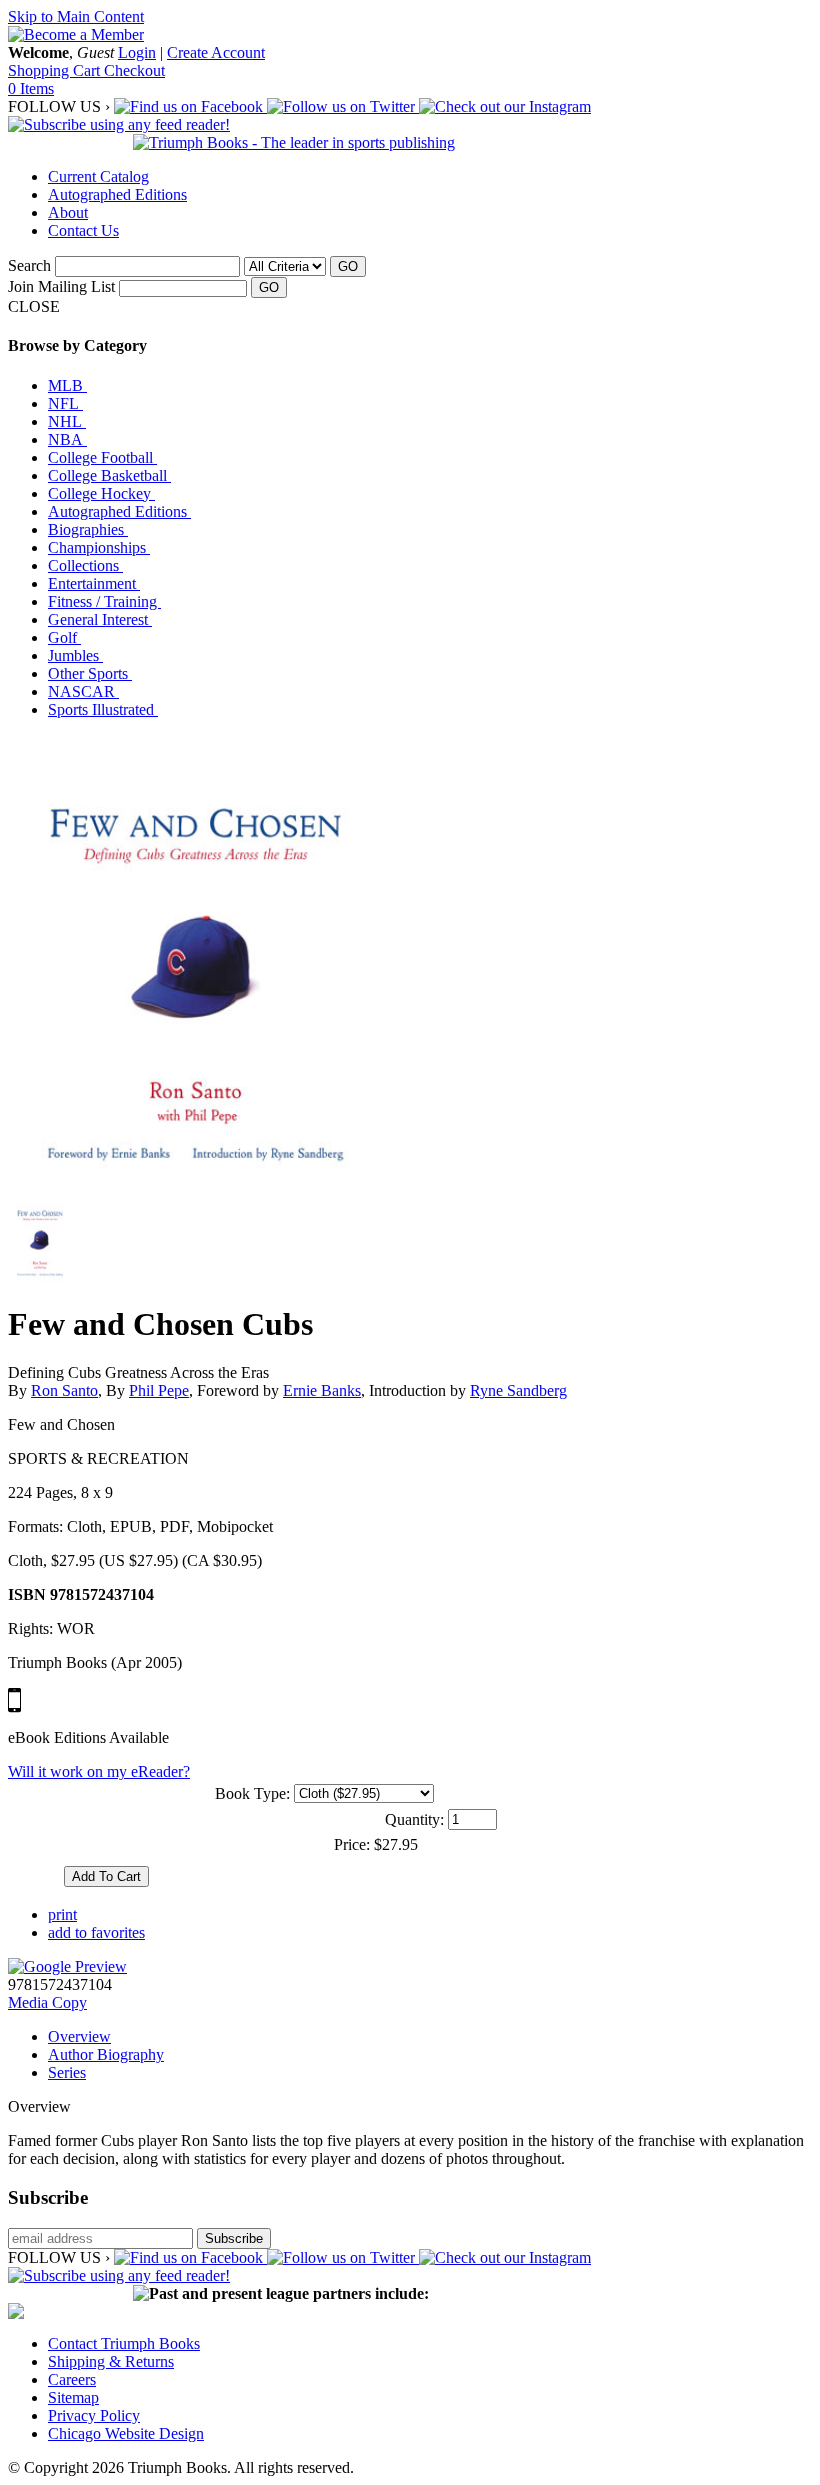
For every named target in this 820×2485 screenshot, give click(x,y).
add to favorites (96, 1932)
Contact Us (83, 230)
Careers (72, 2379)
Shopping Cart (56, 70)
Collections (85, 565)
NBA (67, 439)
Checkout (134, 70)
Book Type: (252, 1793)
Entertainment (94, 583)
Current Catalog (98, 176)
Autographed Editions (117, 194)
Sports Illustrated (103, 709)
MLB (67, 385)
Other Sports (90, 673)
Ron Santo (64, 1390)
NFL (65, 403)
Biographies (88, 529)
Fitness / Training (104, 601)
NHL (67, 421)
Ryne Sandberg (518, 1390)
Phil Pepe (159, 1390)
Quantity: (414, 1819)
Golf (64, 637)
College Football (102, 457)
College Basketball (109, 475)
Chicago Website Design (126, 2433)
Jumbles (75, 655)
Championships (99, 547)
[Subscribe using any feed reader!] (119, 124)
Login (137, 52)
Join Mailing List (61, 286)
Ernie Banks (322, 1390)
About (68, 212)
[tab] (430, 2037)
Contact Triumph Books (124, 2343)
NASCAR (83, 691)
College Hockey (101, 493)
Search (29, 265)
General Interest (100, 619)
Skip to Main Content (76, 16)
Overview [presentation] (79, 2036)
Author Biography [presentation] (106, 2054)
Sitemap (73, 2397)
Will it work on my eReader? (99, 1771)
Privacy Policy (94, 2415)
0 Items (31, 88)
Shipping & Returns (111, 2361)
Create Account (216, 52)
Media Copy (47, 2002)
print (62, 1914)
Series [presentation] (67, 2072)
